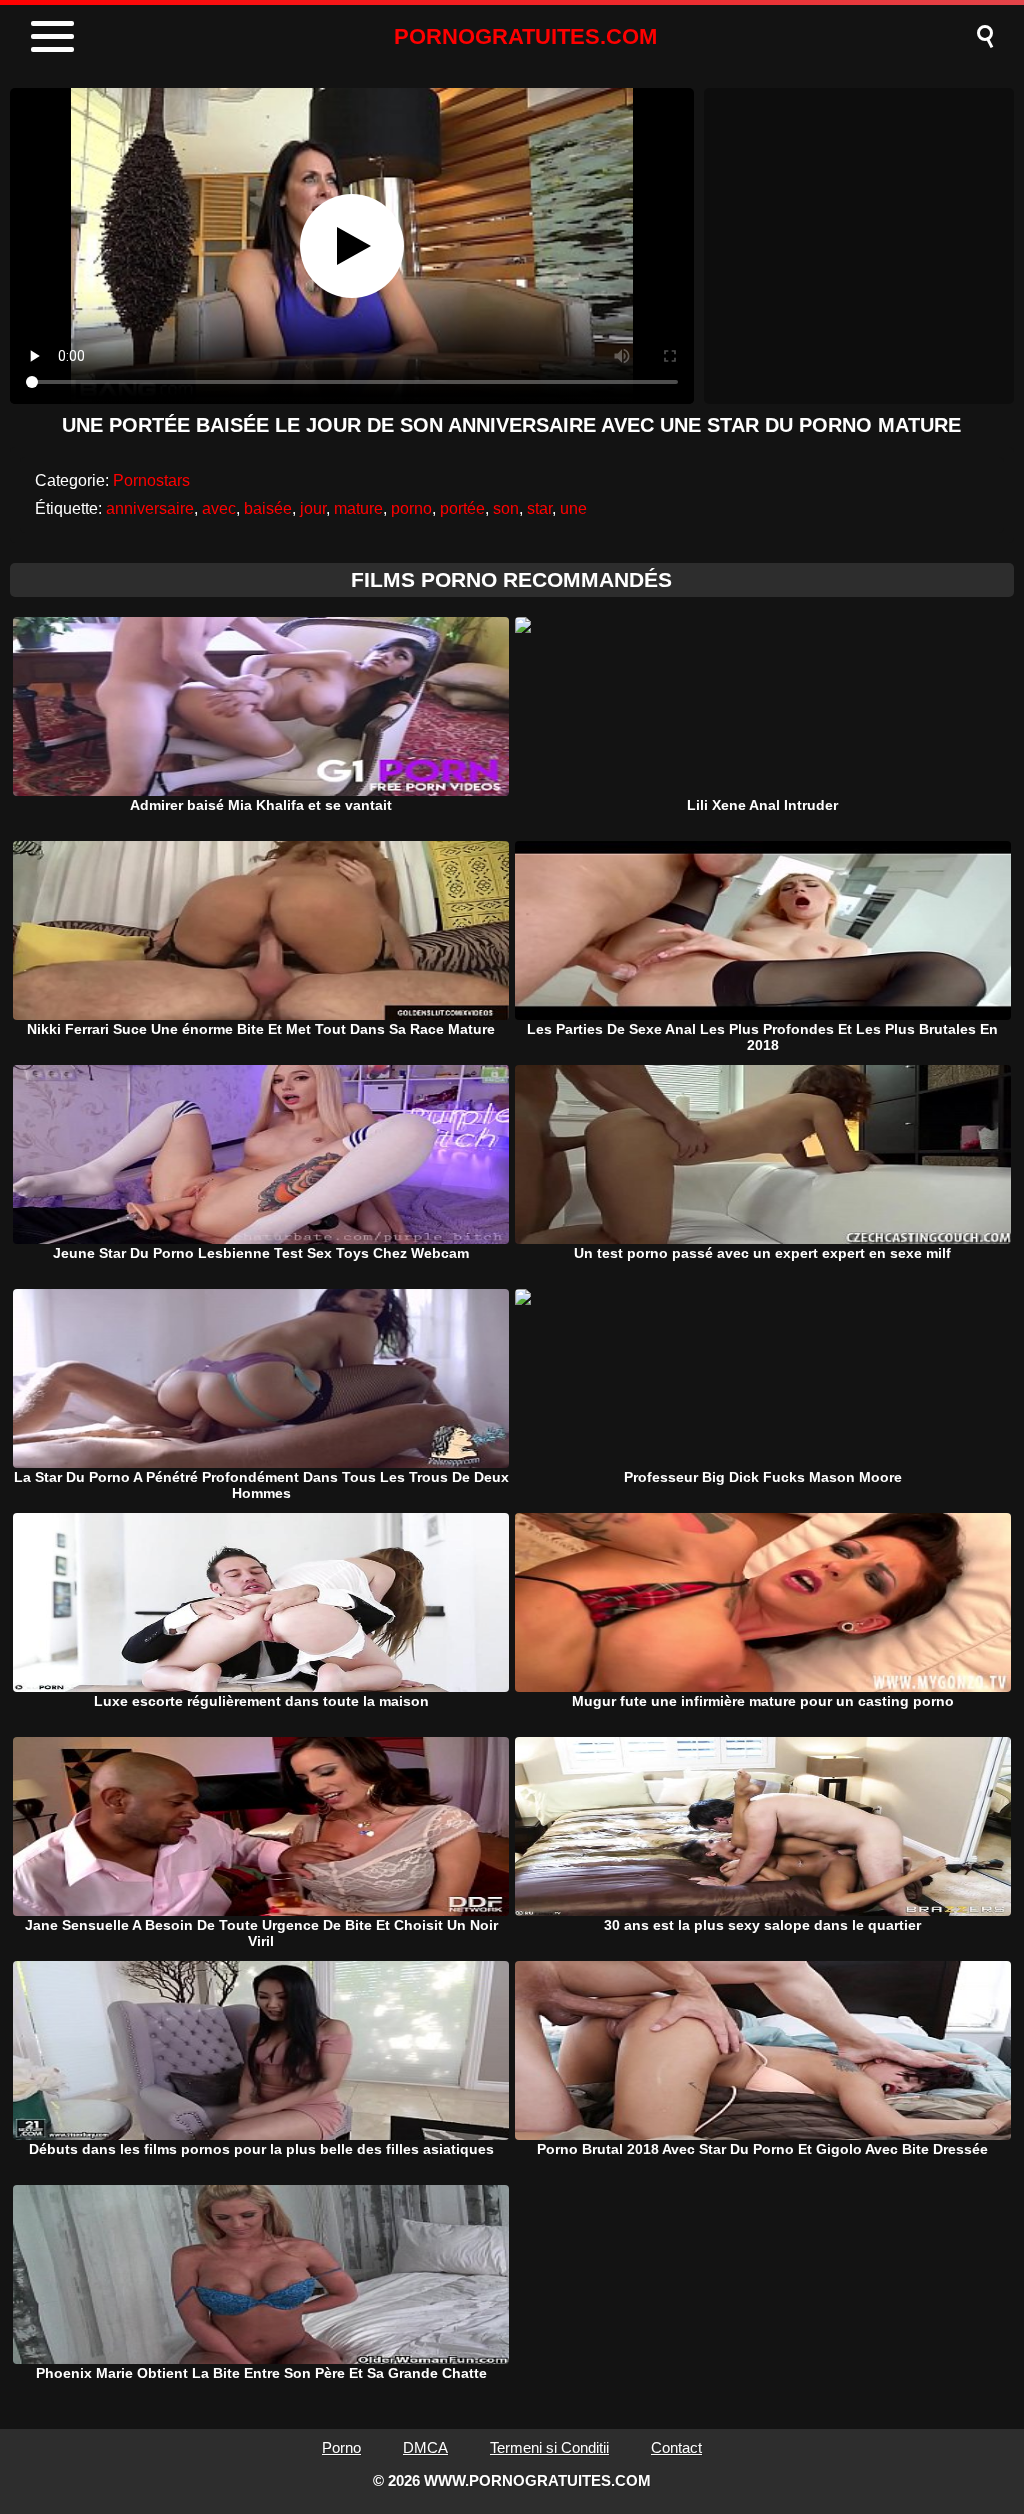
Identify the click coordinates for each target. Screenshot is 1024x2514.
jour (313, 508)
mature (358, 508)
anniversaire (150, 508)
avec (219, 508)
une (573, 508)
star (539, 508)
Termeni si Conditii (549, 2447)
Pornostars (151, 480)
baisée (268, 508)
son (506, 508)
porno (411, 508)
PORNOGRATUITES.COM (525, 36)
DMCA (425, 2447)
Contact (676, 2447)
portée (462, 508)
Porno (341, 2447)
